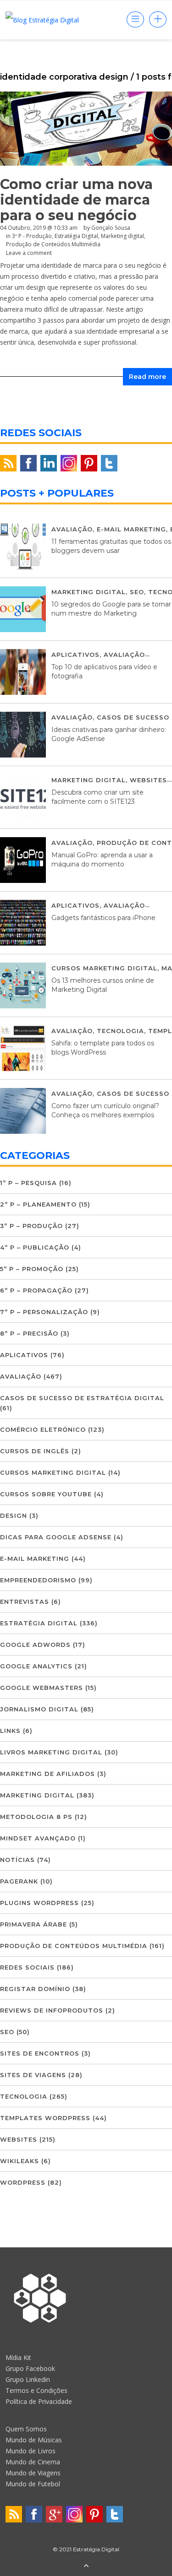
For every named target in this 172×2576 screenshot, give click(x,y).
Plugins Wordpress (39, 1903)
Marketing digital (89, 592)
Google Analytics (36, 1666)
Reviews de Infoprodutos (52, 2010)
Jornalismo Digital (39, 1709)
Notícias (17, 1860)
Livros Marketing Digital (51, 1752)
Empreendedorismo (38, 1580)
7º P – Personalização (44, 1312)
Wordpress (23, 2182)
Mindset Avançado (38, 1838)
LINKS (10, 1731)
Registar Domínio (35, 1989)
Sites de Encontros (40, 2053)
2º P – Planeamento (38, 1204)
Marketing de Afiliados (47, 1774)
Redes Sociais (27, 1967)
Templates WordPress (45, 2118)
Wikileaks (19, 2161)
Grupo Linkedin (28, 2379)
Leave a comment (29, 253)
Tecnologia (120, 1031)
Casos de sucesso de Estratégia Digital (82, 1398)
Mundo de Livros (31, 2451)
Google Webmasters (42, 1688)
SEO (137, 592)
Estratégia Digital (39, 1623)
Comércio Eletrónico (43, 1429)
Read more (147, 377)
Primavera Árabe (33, 1924)
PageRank (19, 1881)
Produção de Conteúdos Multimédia (53, 244)
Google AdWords (35, 1645)
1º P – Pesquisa (28, 1183)
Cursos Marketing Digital (104, 968)
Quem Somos (26, 2429)
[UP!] (86, 2566)
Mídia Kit (18, 2357)
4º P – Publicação (35, 1247)
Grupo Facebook (30, 2368)
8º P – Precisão (29, 1333)
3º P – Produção (31, 1226)
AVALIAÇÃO (72, 529)
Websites (148, 780)
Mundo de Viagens (33, 2473)
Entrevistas (25, 1602)
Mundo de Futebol (33, 2484)
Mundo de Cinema (33, 2462)
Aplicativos (75, 655)
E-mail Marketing (131, 529)
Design (14, 1515)
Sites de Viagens (33, 2075)
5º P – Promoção (32, 1269)
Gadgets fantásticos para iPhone (103, 918)
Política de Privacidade (39, 2401)
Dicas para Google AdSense (56, 1537)
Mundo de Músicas (34, 2440)
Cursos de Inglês (35, 1451)
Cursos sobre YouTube (46, 1494)
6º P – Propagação (36, 1290)
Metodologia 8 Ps (36, 1817)
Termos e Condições (36, 2390)
